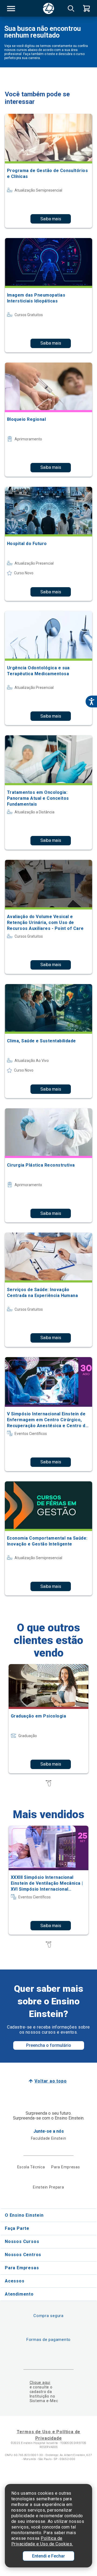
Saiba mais (51, 219)
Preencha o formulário (49, 2045)
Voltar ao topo (51, 2081)
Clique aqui (40, 2383)
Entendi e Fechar (48, 2556)
